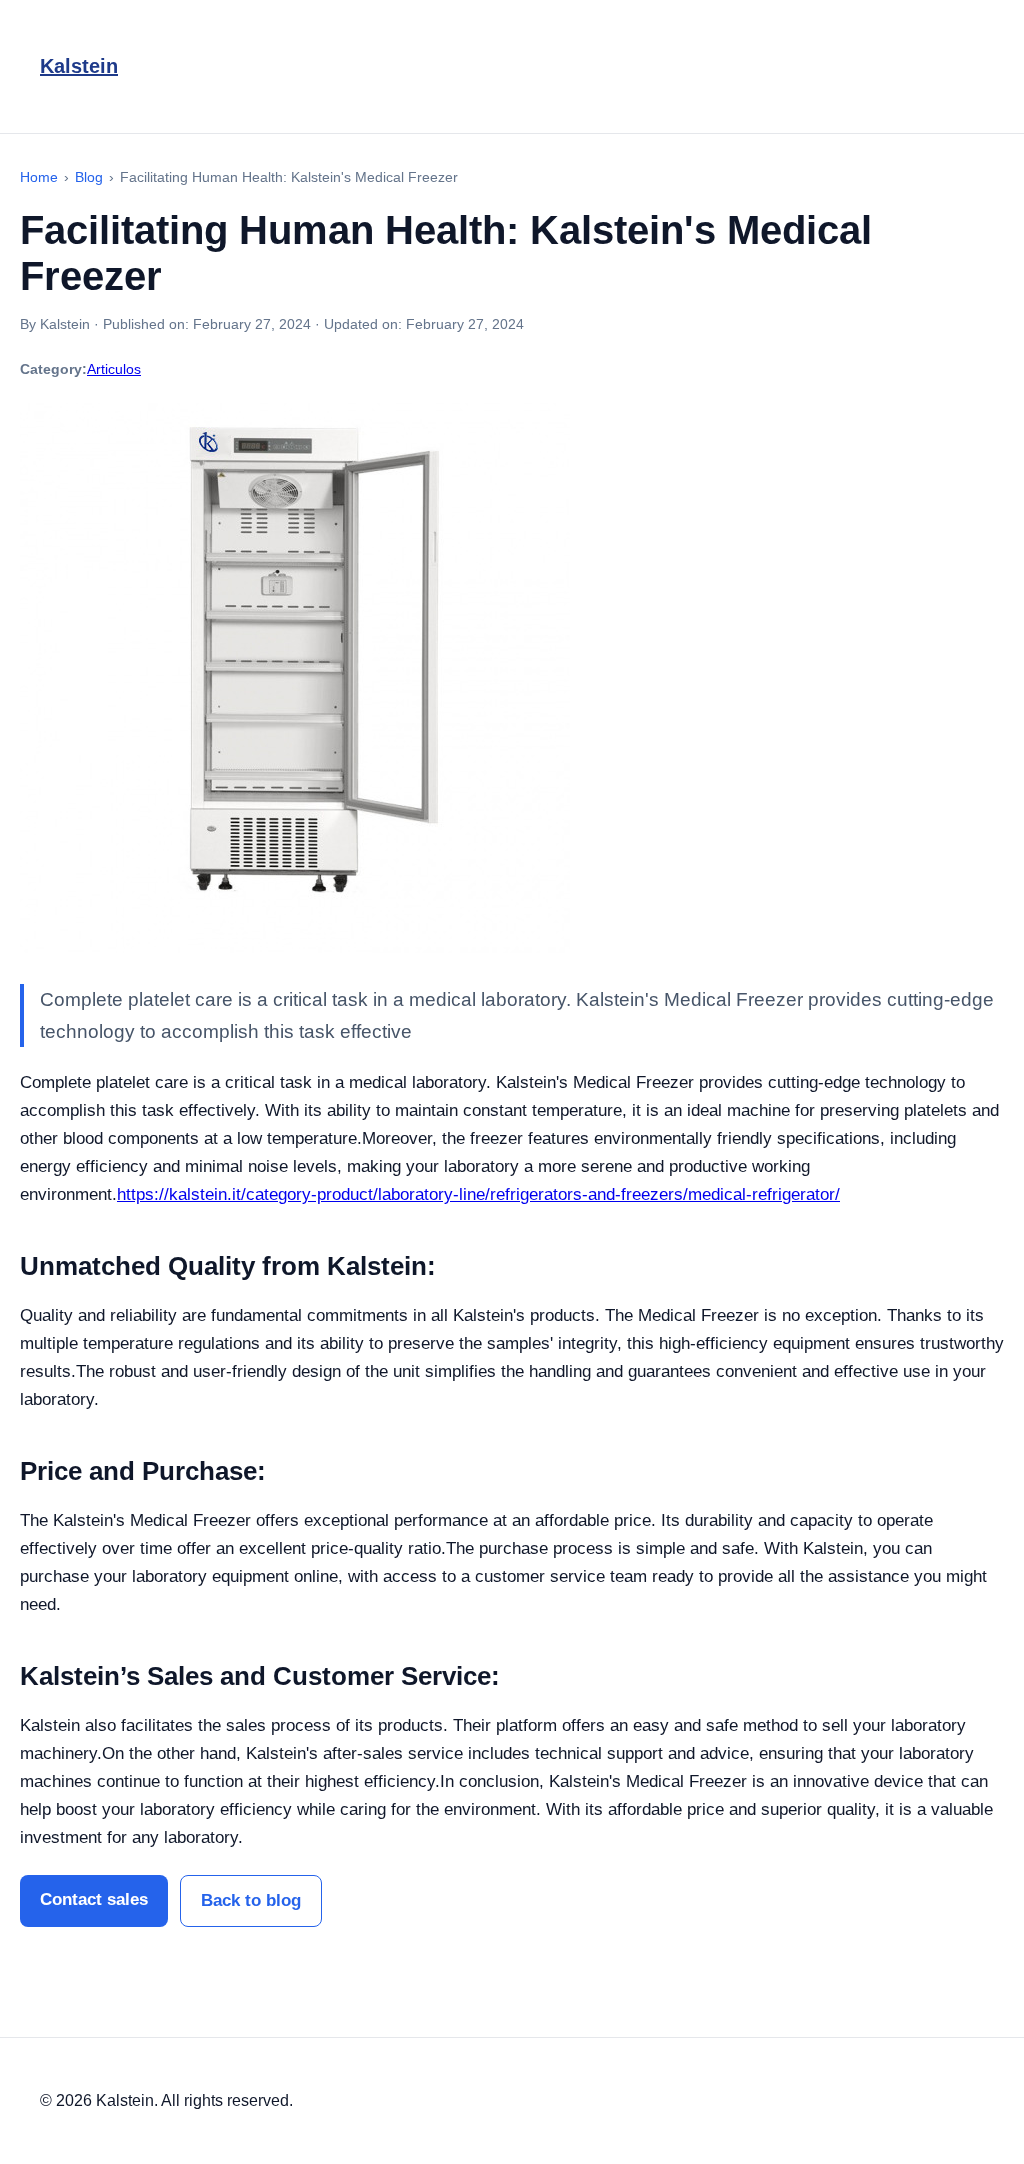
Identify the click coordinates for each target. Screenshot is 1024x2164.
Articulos (114, 369)
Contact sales (94, 1899)
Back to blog (251, 1900)
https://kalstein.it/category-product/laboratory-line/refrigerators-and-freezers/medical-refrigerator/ (478, 1194)
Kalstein (79, 66)
